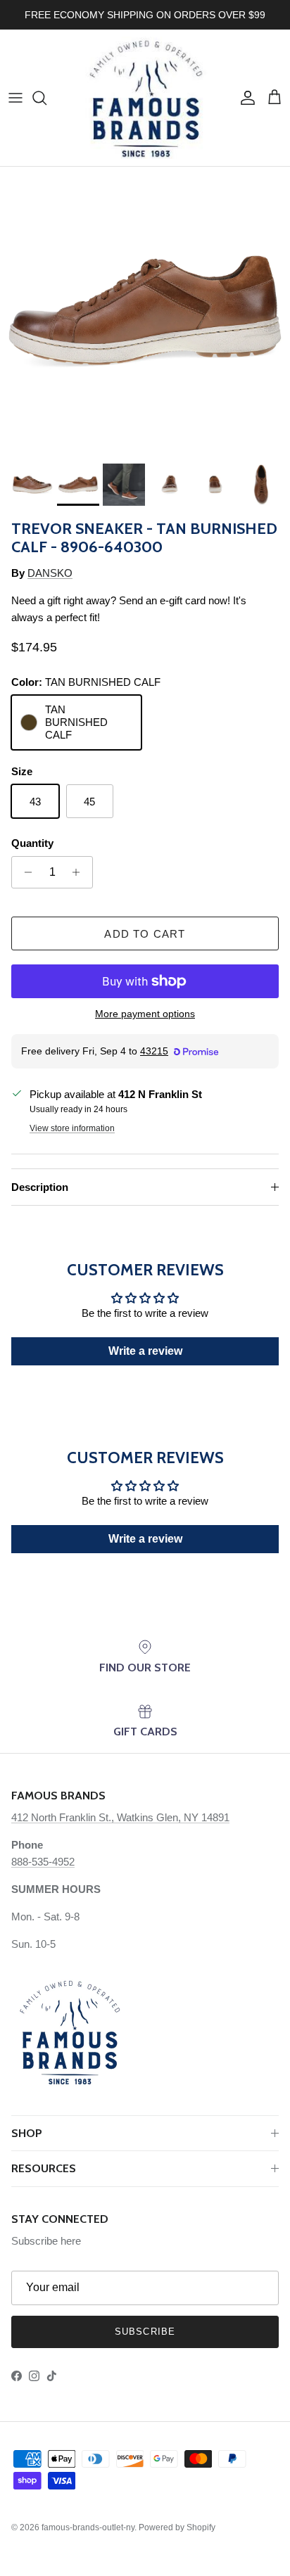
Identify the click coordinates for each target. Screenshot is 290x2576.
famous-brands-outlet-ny (88, 2527)
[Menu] (15, 98)
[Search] (46, 98)
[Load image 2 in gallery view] (145, 312)
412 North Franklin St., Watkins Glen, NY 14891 (120, 1817)
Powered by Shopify (177, 2527)
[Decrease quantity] (24, 872)
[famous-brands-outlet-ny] (145, 98)
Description (40, 1187)
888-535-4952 (43, 1862)
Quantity (32, 843)
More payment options (145, 1014)
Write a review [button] (145, 1351)
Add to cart (145, 934)
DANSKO (50, 573)
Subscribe (145, 2332)
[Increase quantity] (80, 872)
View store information (72, 1128)
